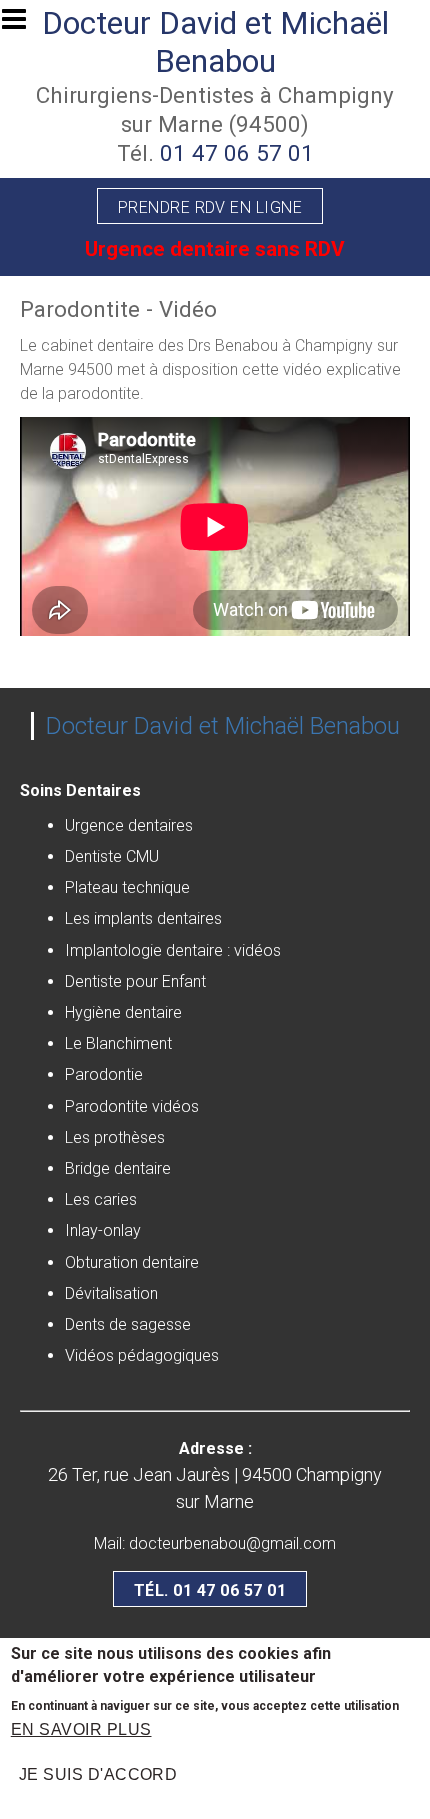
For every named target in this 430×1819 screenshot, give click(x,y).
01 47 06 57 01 (237, 153)
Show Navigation (23, 25)
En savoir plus (81, 1729)
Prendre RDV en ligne (210, 207)
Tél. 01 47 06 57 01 (210, 1590)
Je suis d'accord (98, 1774)
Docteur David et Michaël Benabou (215, 42)
